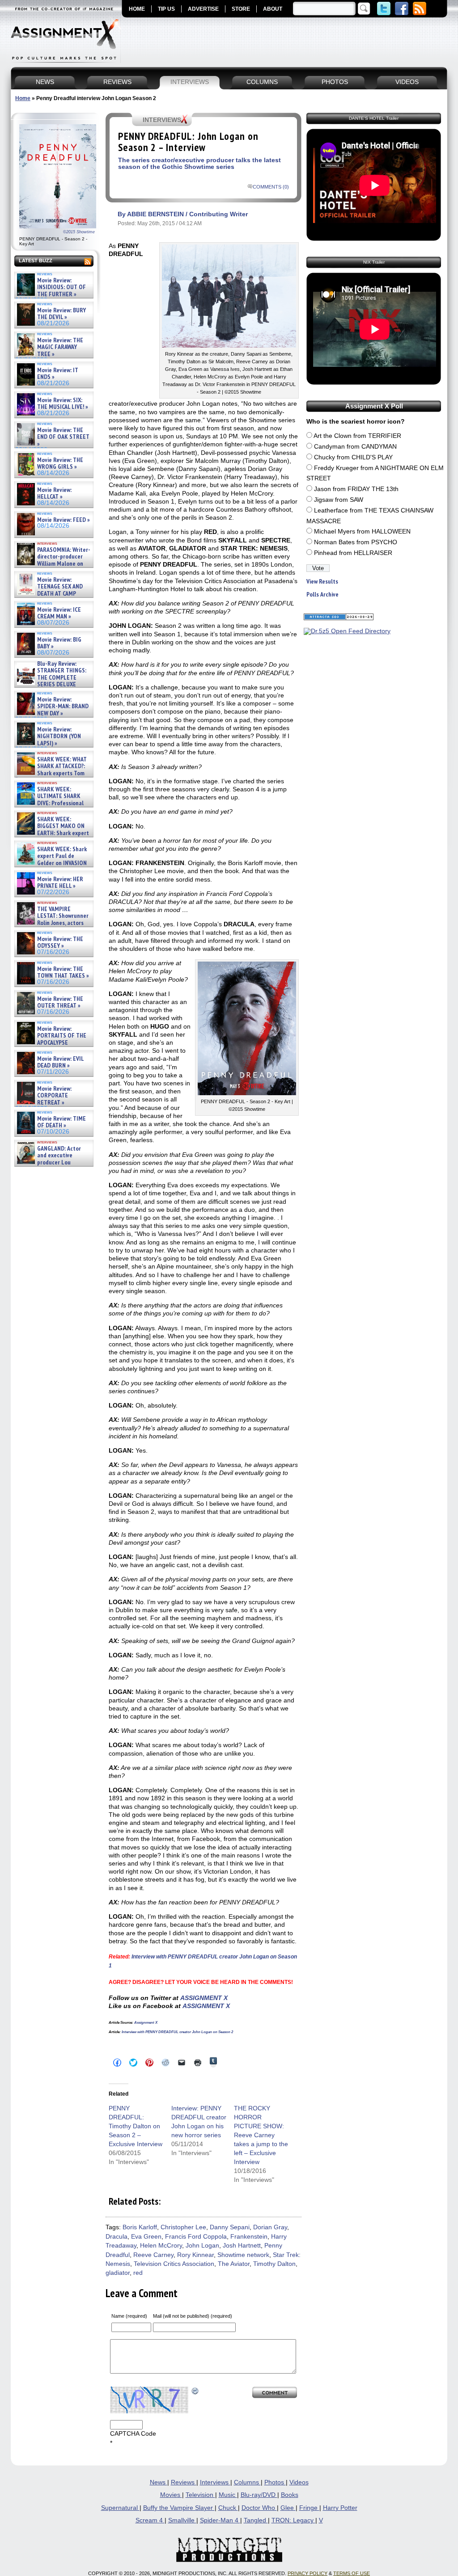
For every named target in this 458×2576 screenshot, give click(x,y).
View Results (322, 582)
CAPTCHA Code (133, 2434)
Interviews (215, 2482)
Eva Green (146, 2237)
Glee (288, 2508)
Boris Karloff (140, 2227)
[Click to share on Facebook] (117, 2063)
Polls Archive (322, 595)
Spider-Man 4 (220, 2520)
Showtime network (243, 2255)
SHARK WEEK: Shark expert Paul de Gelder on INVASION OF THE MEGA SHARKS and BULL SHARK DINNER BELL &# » (52, 866)
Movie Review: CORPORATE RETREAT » (54, 1096)
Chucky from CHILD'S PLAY (353, 457)
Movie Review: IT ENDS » (58, 374)
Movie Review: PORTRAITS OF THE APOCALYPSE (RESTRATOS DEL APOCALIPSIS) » (51, 1043)
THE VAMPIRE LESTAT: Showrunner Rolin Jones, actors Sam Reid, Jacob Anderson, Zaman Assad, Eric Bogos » (52, 923)
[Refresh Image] (195, 2391)
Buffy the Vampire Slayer (179, 2508)
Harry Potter (340, 2508)
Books (290, 2495)
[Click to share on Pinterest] (149, 2063)
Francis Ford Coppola (196, 2237)
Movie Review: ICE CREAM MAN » (59, 613)
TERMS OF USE (352, 2573)
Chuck (228, 2508)
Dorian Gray (270, 2227)
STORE (241, 9)
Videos (299, 2482)
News (159, 2482)
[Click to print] (198, 2063)
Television (200, 2495)
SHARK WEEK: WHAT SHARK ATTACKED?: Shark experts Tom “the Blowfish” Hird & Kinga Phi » (51, 773)
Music (228, 2495)
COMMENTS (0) (271, 187)
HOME (137, 9)
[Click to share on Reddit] (165, 2063)
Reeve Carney (153, 2255)
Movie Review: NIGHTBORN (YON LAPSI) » (59, 736)
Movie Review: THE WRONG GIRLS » (60, 464)
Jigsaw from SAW (339, 500)
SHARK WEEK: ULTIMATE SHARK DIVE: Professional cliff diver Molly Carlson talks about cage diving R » (53, 803)
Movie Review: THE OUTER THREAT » (60, 1002)
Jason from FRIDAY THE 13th (356, 489)
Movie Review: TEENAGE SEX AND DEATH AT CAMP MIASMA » (49, 590)
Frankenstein (249, 2237)
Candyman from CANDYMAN (355, 447)
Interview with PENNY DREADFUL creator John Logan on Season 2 (177, 2032)
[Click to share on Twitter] (133, 2063)
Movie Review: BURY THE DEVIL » (61, 314)
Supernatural (120, 2508)
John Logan (202, 2246)
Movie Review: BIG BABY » (59, 643)
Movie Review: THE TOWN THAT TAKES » (63, 973)
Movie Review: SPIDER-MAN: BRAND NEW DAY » (63, 706)
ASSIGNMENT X (204, 1998)
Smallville (182, 2520)
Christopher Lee (183, 2227)
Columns (247, 2482)
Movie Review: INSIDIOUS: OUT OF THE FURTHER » (61, 287)
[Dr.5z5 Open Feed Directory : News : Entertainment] (347, 631)
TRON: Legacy (293, 2520)
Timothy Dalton (274, 2264)
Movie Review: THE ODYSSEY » (60, 943)
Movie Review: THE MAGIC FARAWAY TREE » (60, 347)
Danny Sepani (230, 2227)
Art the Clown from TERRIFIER (357, 436)
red (138, 2273)
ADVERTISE (203, 9)
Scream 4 (150, 2520)
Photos (275, 2482)
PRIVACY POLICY (307, 2573)
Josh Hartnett (242, 2246)
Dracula (117, 2237)
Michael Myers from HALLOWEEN (362, 532)
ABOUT (273, 9)
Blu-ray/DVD (259, 2495)
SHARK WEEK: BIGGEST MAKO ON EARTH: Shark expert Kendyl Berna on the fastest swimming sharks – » (52, 833)
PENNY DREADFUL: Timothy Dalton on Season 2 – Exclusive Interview (136, 2126)
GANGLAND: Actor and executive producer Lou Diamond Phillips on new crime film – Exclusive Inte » (53, 1162)
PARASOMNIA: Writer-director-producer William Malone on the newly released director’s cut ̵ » (53, 564)
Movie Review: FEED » (64, 520)
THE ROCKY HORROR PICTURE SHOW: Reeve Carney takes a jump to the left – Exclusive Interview (261, 2135)
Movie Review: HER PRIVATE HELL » (60, 883)
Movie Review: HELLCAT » (54, 494)
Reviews (184, 2482)
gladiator (118, 2273)
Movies (171, 2495)
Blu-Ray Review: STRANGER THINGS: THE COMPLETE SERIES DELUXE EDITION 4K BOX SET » (51, 678)
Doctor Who (259, 2508)
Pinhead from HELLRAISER (353, 553)
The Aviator (234, 2264)
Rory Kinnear (195, 2255)
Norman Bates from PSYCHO (356, 542)
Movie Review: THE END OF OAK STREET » (63, 437)
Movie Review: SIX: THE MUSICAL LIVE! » (63, 404)
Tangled (256, 2520)
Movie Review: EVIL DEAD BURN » (60, 1062)
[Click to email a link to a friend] (182, 2063)
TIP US (166, 9)
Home (23, 98)
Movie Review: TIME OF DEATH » (61, 1122)
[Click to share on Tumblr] (213, 2062)
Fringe (309, 2508)
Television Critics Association (174, 2264)
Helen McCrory (161, 2246)
